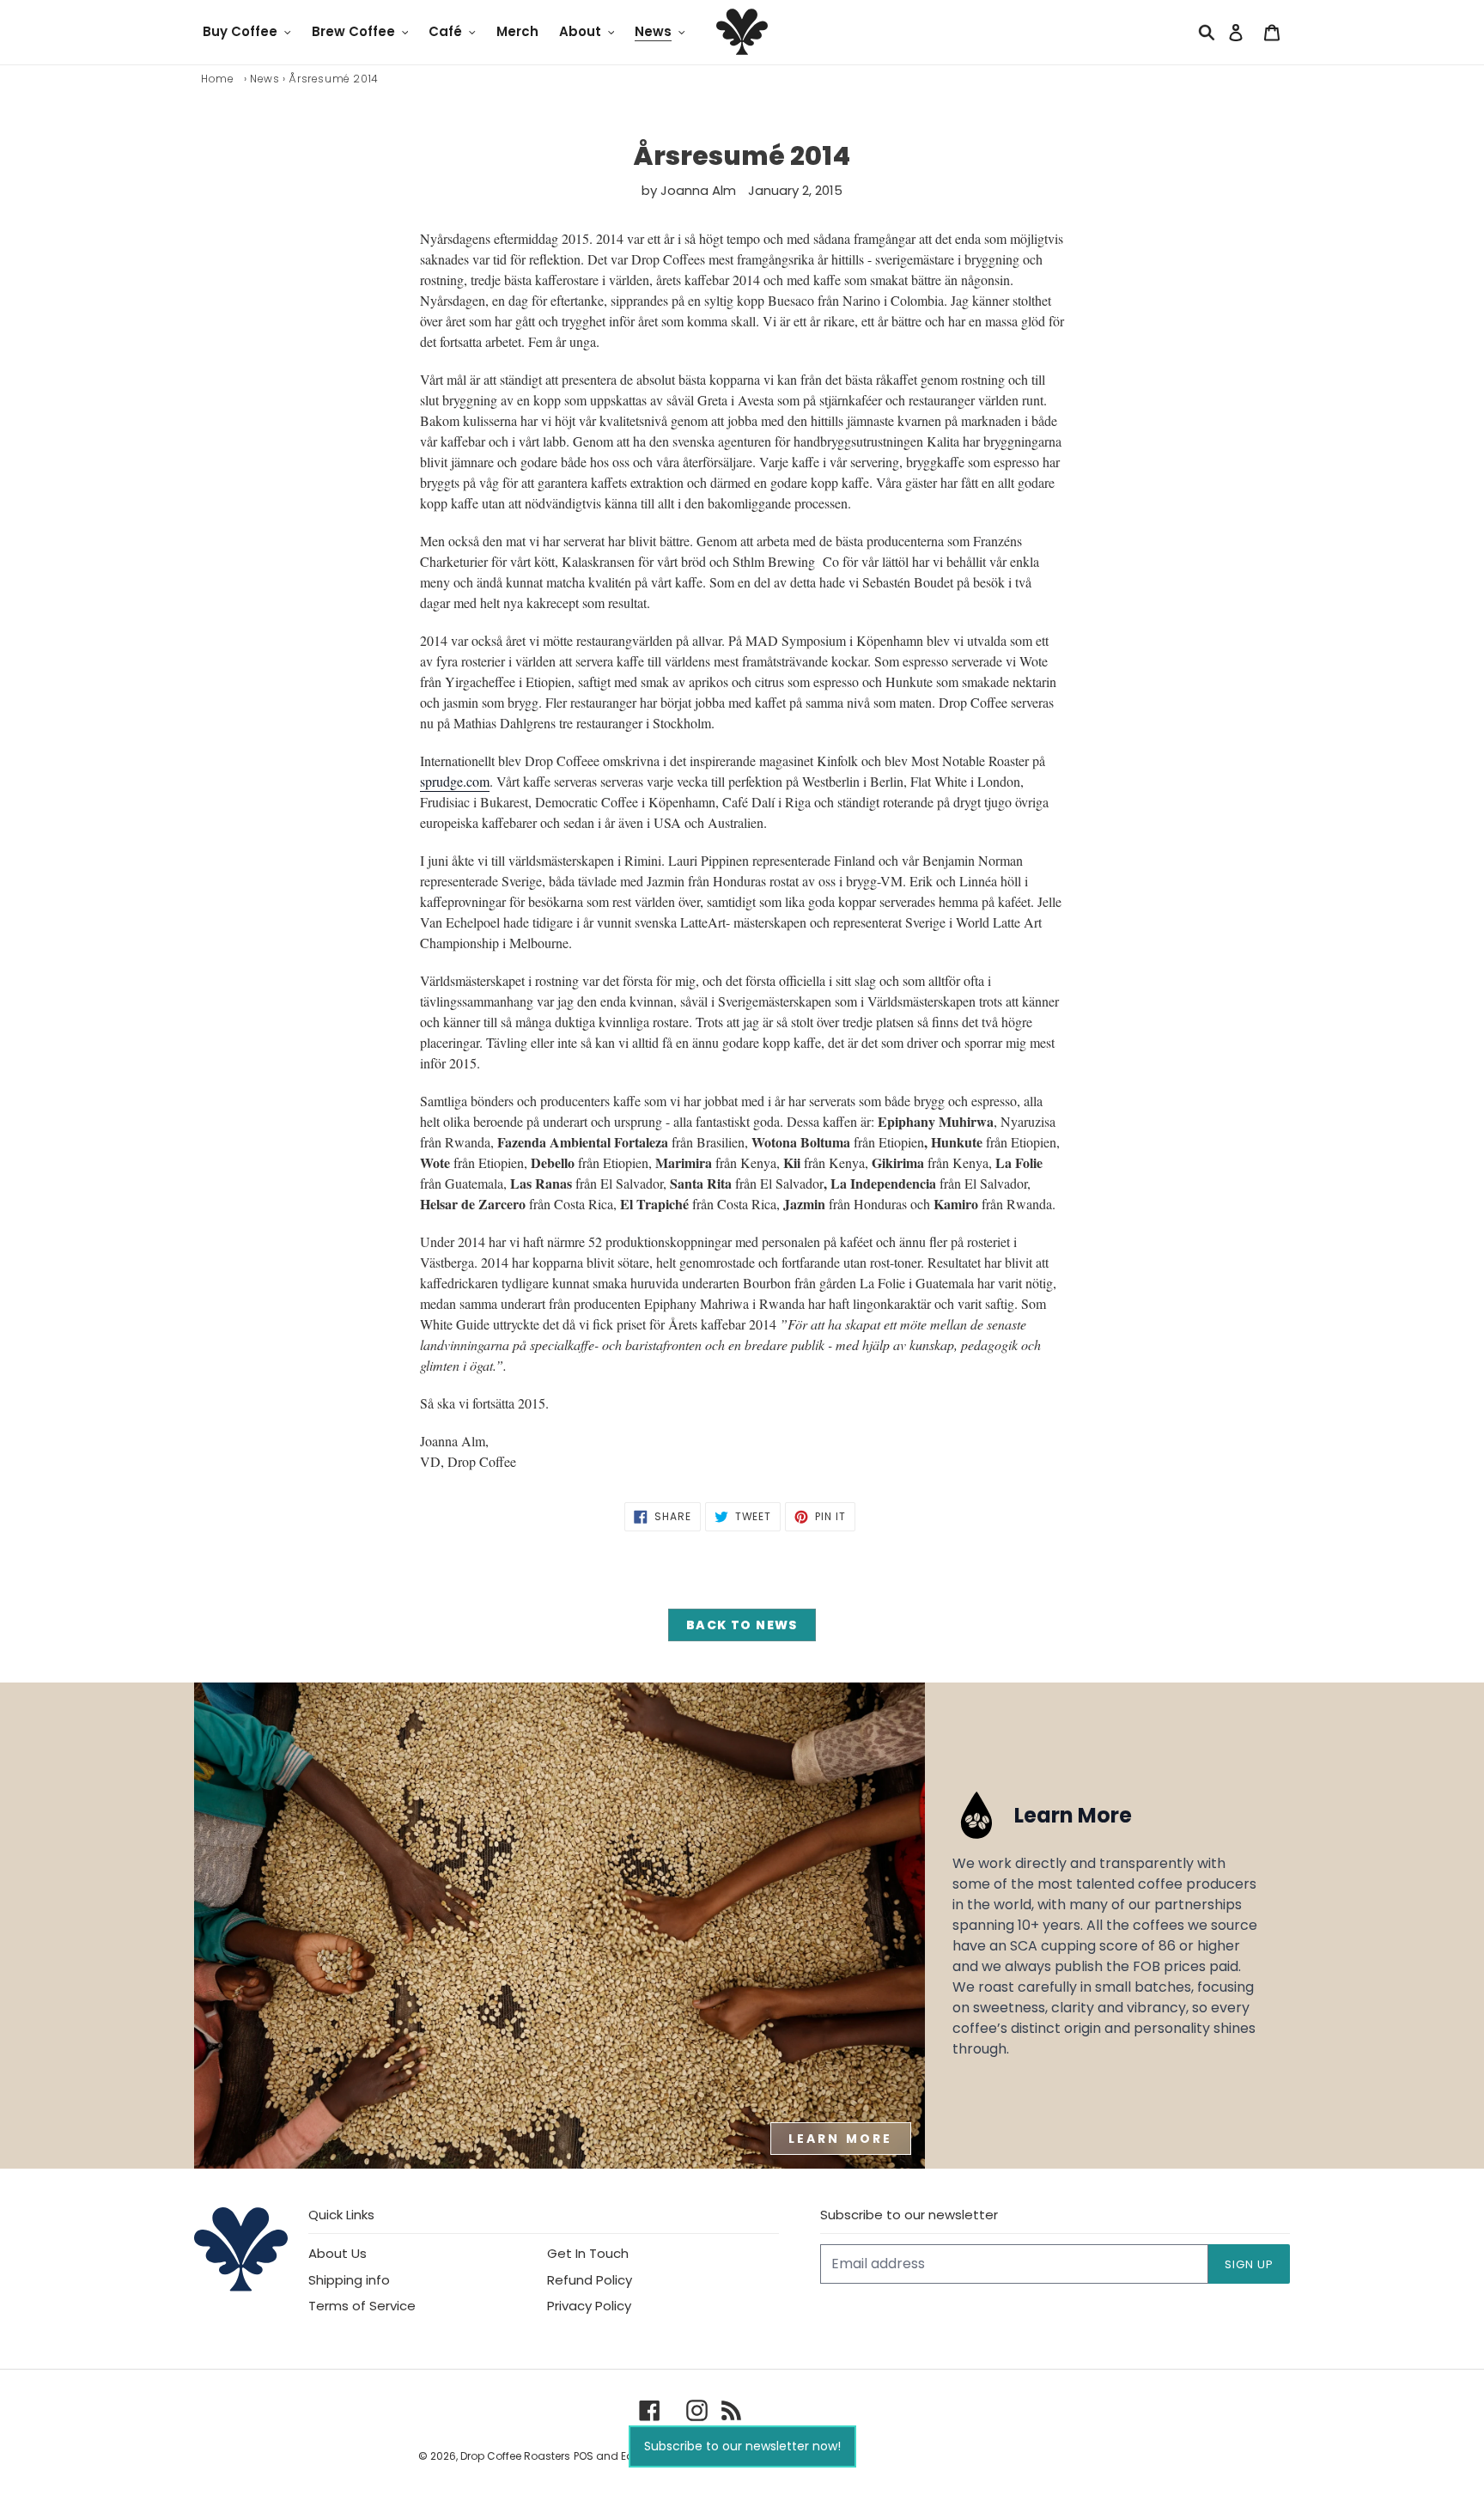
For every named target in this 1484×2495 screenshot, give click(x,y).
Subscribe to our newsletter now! (742, 2446)
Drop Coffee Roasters (515, 2456)
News (265, 79)
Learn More (841, 2139)
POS (584, 2456)
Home (217, 79)
